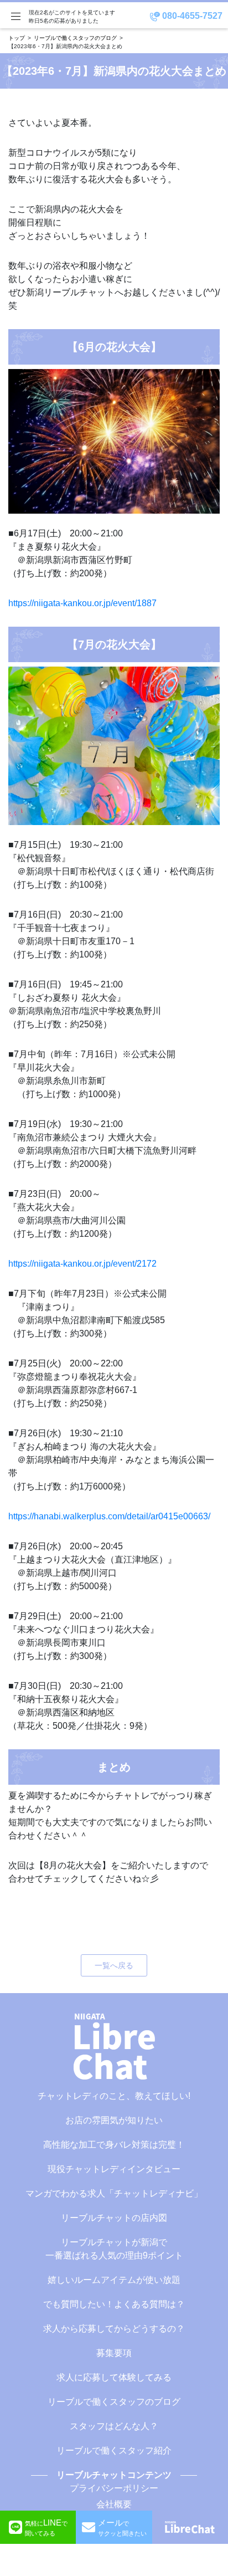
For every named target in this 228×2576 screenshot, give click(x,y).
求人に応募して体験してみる (114, 2377)
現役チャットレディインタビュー (114, 2169)
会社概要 (114, 2504)
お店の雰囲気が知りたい (114, 2120)
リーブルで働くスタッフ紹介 (114, 2450)
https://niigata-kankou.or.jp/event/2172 (82, 1264)
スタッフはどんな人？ (114, 2426)
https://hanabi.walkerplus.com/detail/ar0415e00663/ (109, 1516)
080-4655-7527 (191, 16)
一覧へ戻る (114, 1965)
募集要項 (114, 2353)
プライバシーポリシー (114, 2488)
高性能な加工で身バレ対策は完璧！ (114, 2145)
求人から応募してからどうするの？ (114, 2329)
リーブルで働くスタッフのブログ (75, 38)
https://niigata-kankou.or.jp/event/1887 (82, 603)
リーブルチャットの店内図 (114, 2218)
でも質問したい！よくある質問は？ (114, 2304)
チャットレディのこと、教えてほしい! (114, 2096)
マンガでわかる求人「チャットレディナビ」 (114, 2193)
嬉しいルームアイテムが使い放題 (114, 2280)
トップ (17, 38)
